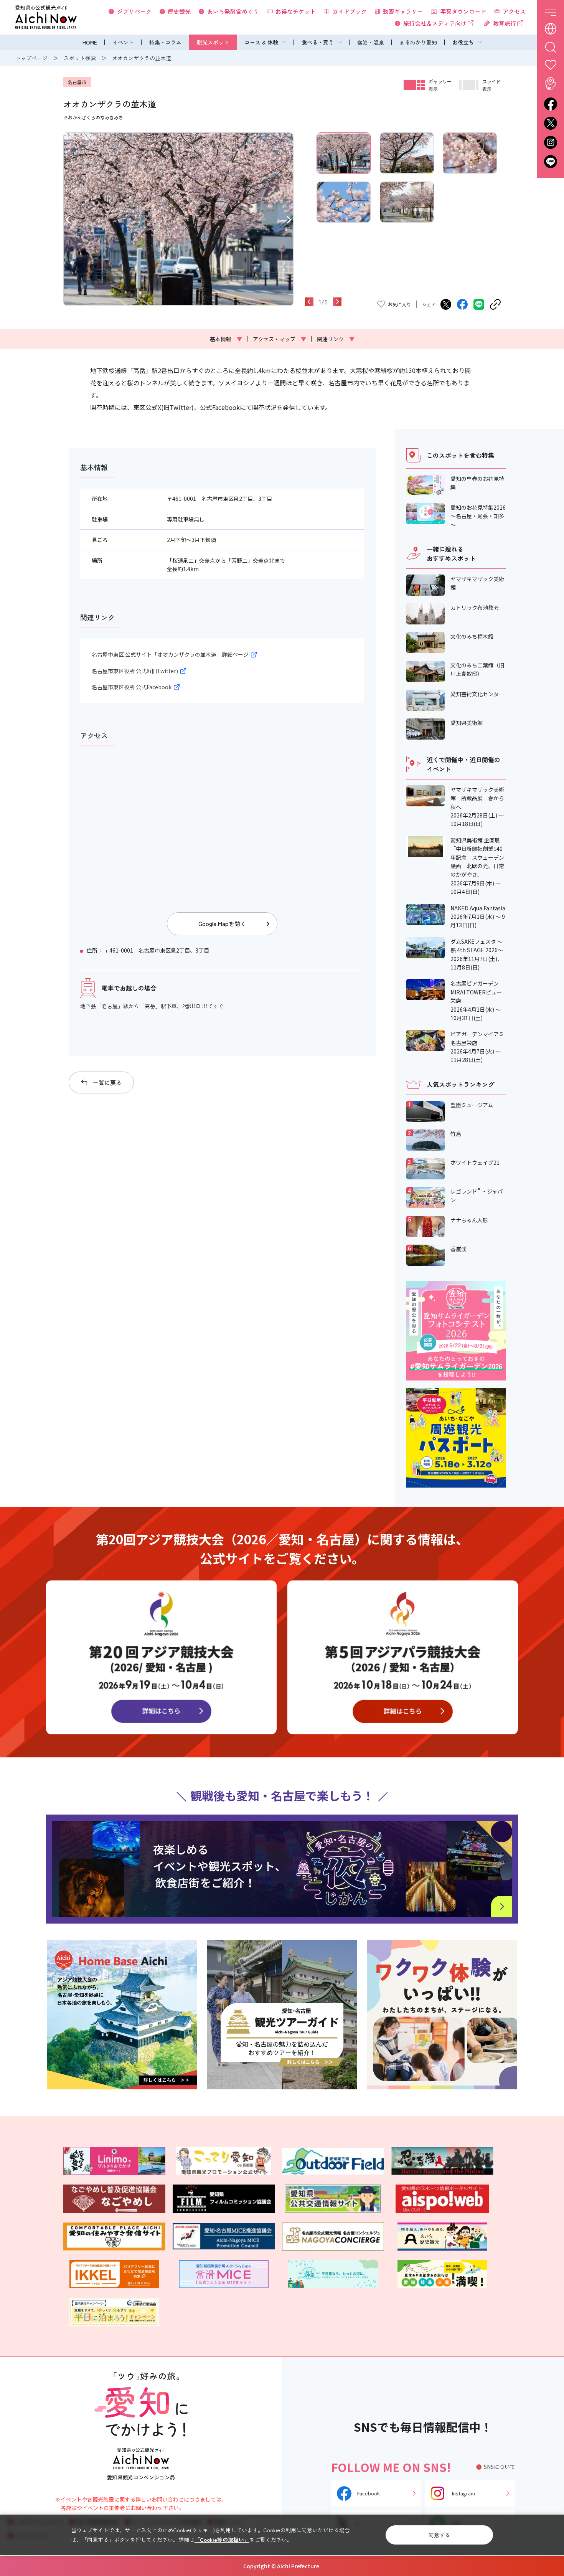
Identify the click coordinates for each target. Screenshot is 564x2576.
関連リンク (336, 339)
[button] (68, 219)
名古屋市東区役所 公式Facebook (132, 687)
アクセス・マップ (280, 339)
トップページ (31, 58)
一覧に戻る (107, 1082)
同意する (439, 2535)
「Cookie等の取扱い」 (222, 2540)
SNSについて (500, 2467)
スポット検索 (80, 58)
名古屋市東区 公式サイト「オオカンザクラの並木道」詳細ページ (170, 654)
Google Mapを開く (222, 924)
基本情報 (226, 339)
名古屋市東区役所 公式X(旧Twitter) (135, 671)
